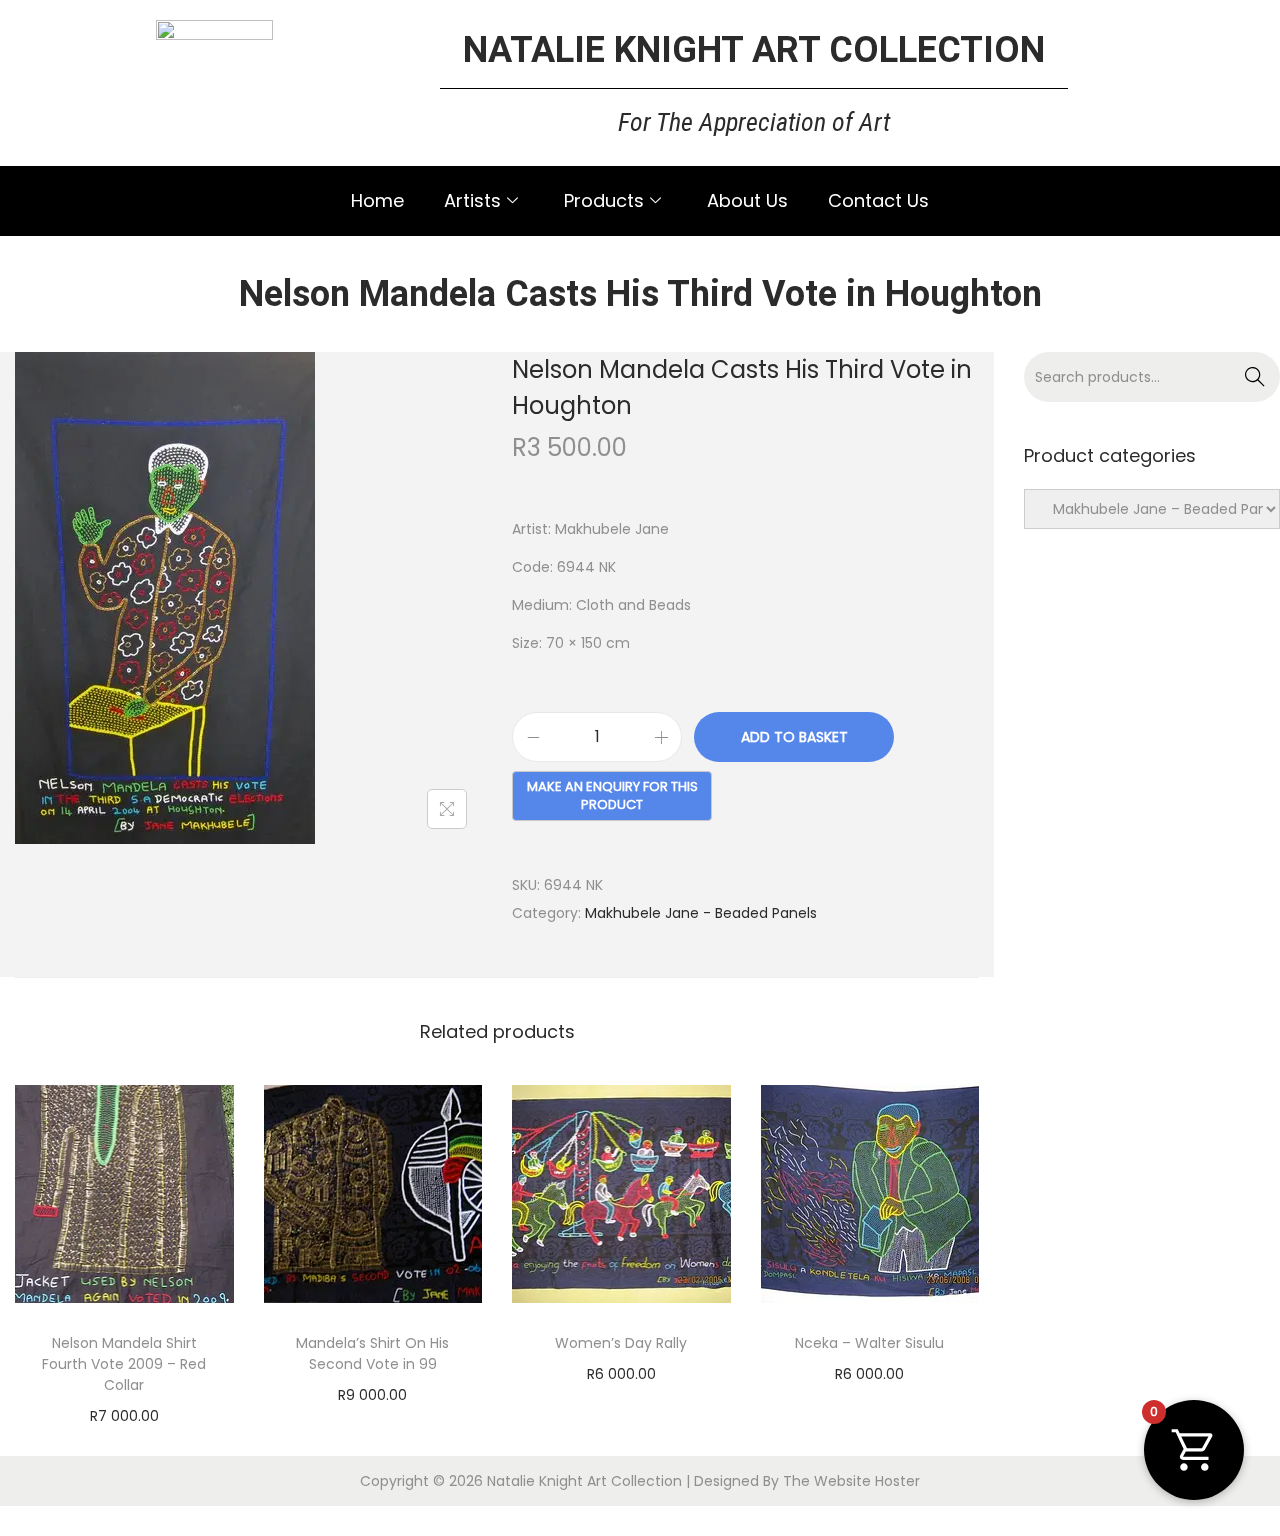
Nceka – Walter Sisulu (869, 1343)
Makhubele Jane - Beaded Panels (701, 913)
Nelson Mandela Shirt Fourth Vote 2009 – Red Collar (124, 1364)
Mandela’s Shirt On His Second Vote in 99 (372, 1353)
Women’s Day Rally (621, 1343)
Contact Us (878, 200)
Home (377, 200)
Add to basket (794, 737)
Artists (472, 200)
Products (604, 200)
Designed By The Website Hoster (807, 1481)
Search (1255, 377)
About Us (747, 200)
